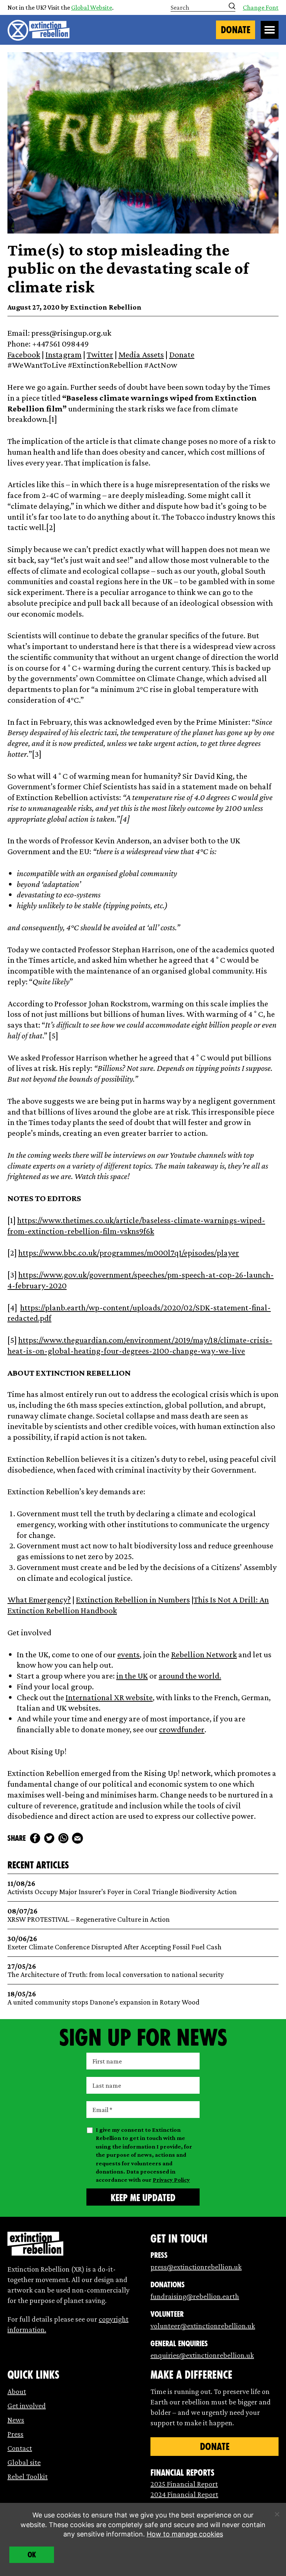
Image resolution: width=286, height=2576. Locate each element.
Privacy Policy (171, 2180)
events (128, 1654)
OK (32, 2555)
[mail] (77, 1838)
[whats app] (63, 1838)
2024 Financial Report (184, 2494)
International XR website (109, 1697)
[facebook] (35, 1838)
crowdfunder (182, 1729)
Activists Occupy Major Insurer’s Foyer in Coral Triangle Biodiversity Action (122, 1888)
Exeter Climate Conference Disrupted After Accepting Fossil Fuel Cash (115, 1943)
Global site (24, 2462)
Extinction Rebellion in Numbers (133, 1599)
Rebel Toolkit (28, 2476)
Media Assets (141, 354)
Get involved (27, 2406)
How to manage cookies (185, 2534)
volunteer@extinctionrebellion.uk (203, 2326)
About (17, 2391)
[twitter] (49, 1838)
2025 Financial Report (184, 2484)
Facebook (24, 354)
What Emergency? (39, 1599)
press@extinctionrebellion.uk (196, 2267)
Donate (236, 30)
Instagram (63, 354)
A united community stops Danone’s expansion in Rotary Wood (104, 1998)
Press (15, 2434)
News (16, 2420)
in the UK (132, 1676)
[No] (277, 2514)
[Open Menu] (270, 30)
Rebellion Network (204, 1654)
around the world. (190, 1676)
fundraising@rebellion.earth (195, 2296)
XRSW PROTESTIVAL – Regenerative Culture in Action (89, 1915)
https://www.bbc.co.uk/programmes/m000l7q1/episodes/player (129, 1253)
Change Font (261, 7)
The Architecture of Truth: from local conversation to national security (116, 1970)
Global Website (92, 7)
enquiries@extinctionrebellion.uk (202, 2355)
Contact (20, 2448)
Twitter (100, 354)
